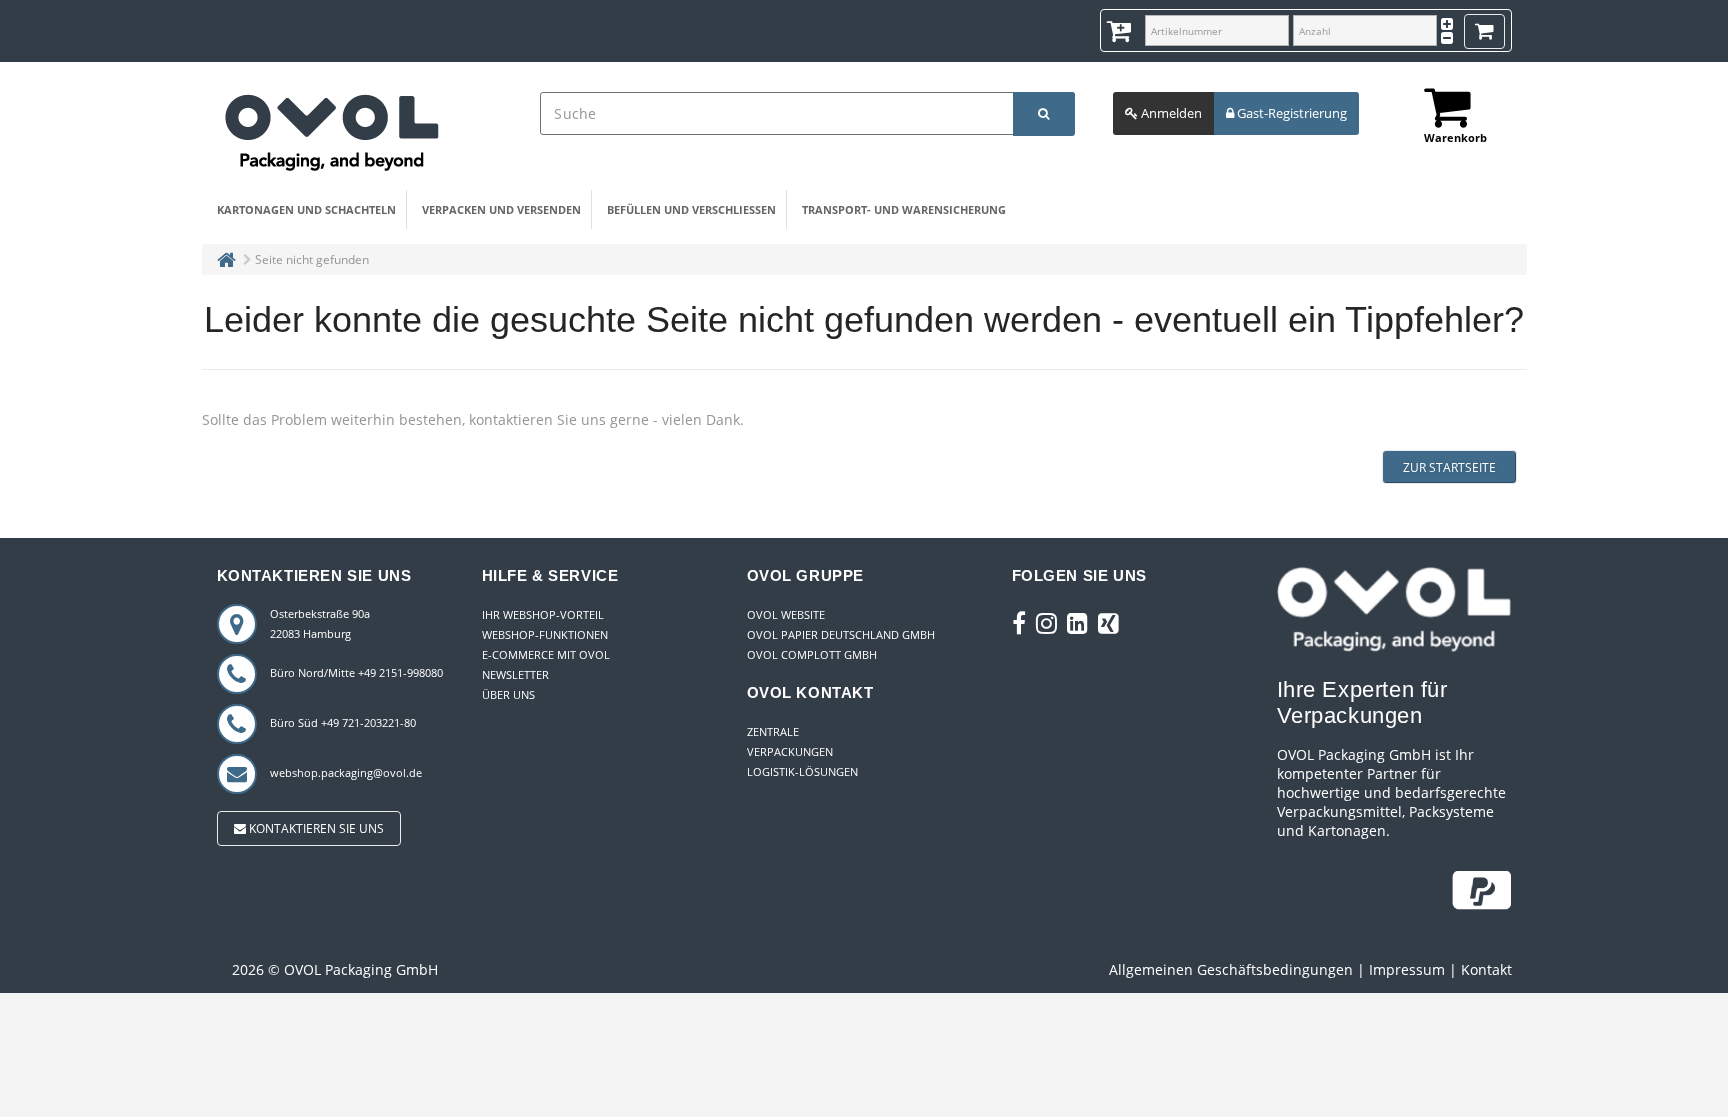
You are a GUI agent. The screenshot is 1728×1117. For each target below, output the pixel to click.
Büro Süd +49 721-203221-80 (343, 722)
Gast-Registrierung (1290, 113)
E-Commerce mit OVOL (546, 654)
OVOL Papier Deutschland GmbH (841, 634)
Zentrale (773, 731)
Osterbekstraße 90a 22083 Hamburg (320, 623)
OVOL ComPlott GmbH (812, 654)
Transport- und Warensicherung (904, 209)
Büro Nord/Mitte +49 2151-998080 (356, 672)
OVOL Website (786, 614)
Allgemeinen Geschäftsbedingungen (1231, 969)
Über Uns (508, 694)
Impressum (1407, 969)
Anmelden (1170, 113)
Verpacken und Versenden (501, 209)
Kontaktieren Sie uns (315, 828)
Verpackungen (790, 751)
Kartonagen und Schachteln (306, 209)
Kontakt (1486, 969)
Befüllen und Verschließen (691, 209)
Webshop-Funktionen (545, 634)
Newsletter (515, 674)
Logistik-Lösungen (802, 771)
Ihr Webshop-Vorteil (543, 614)
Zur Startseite (1449, 467)
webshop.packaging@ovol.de (346, 772)
